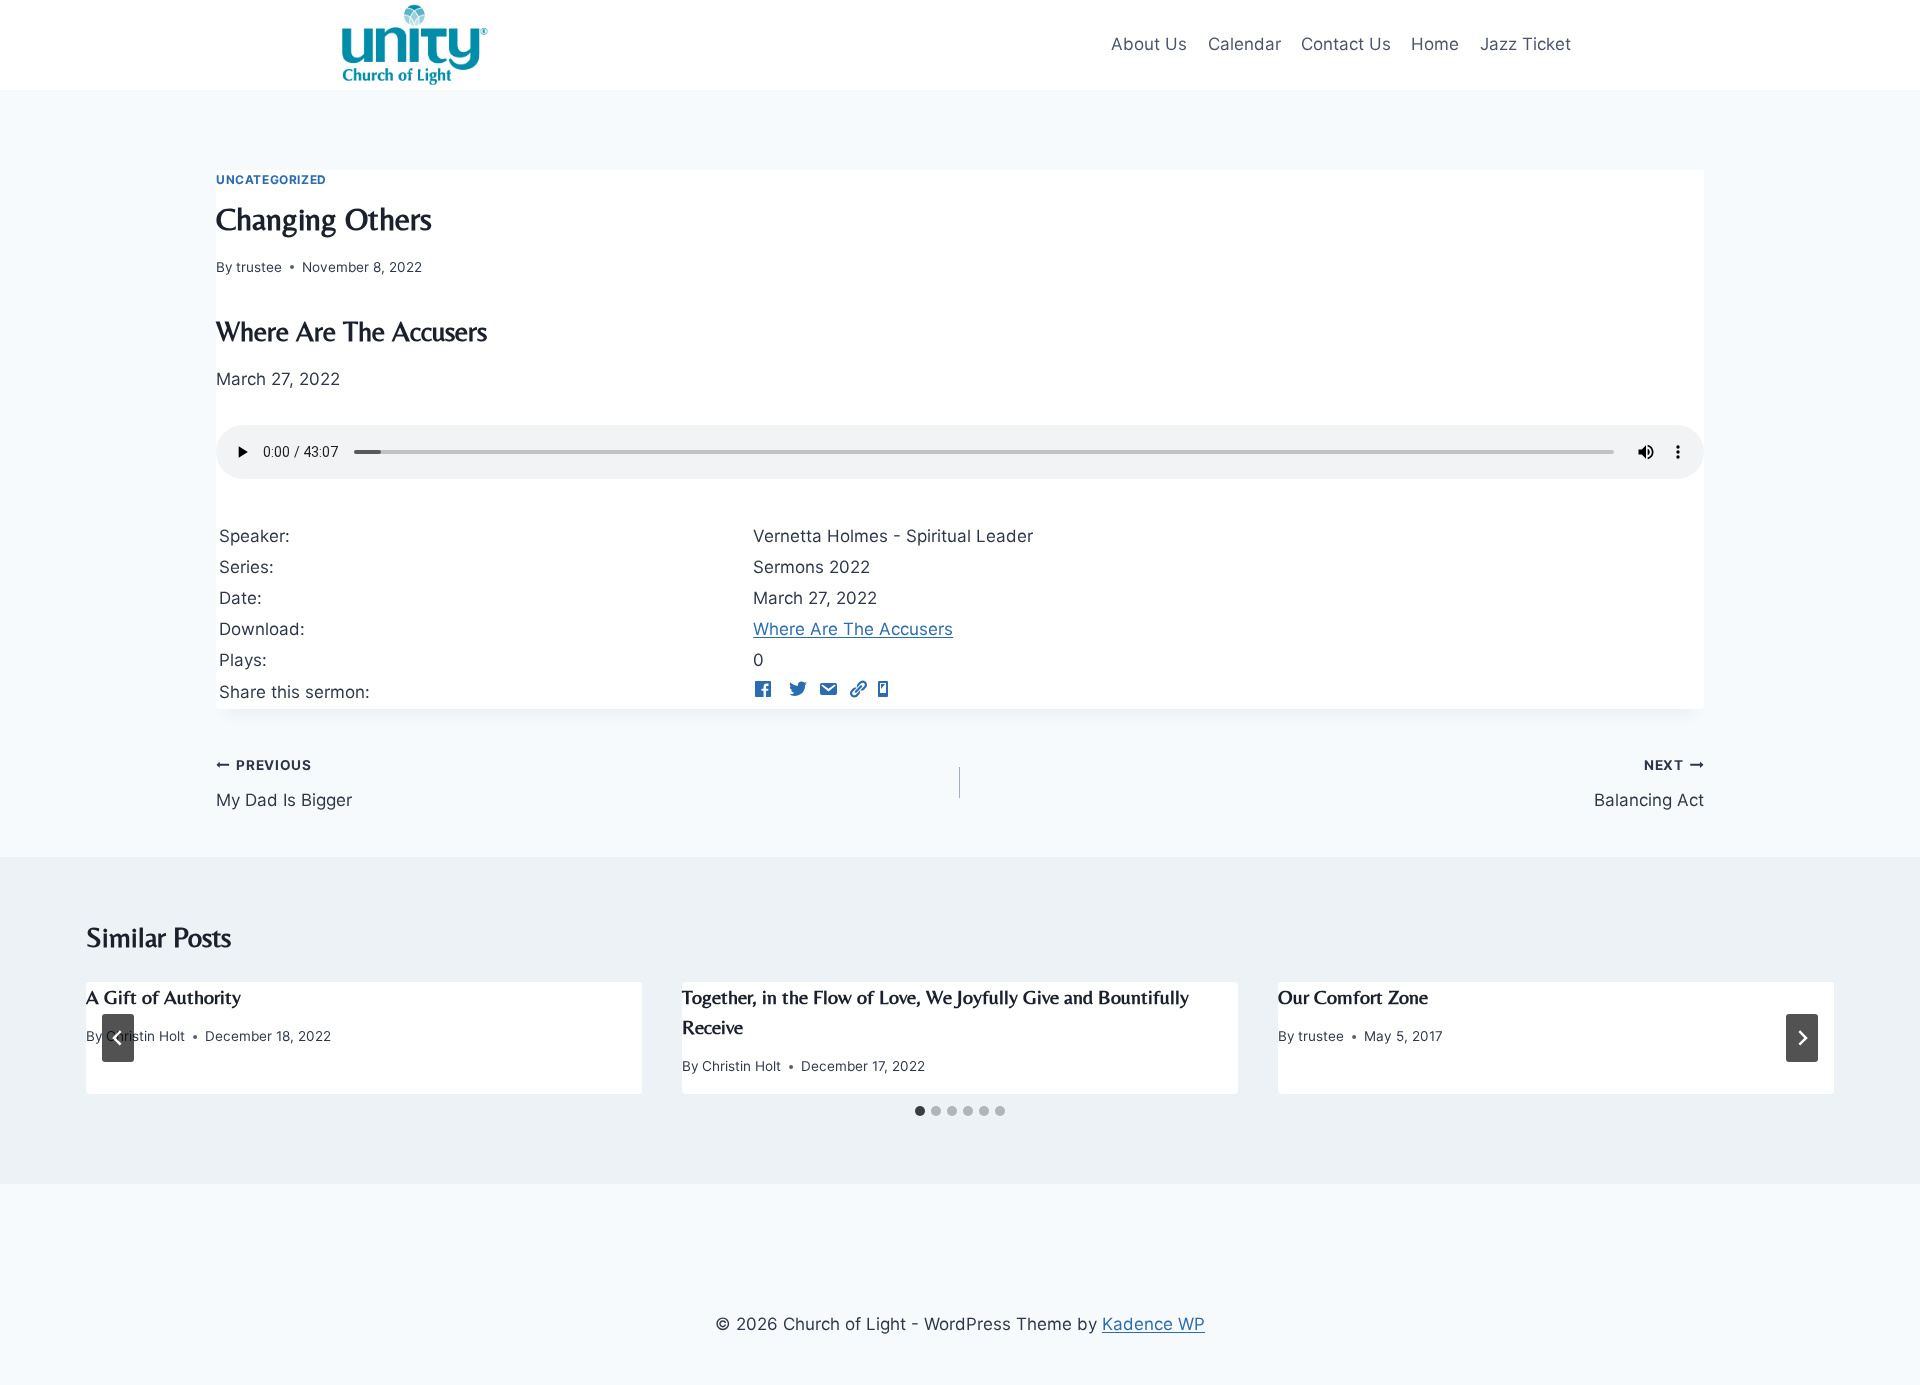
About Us (1149, 44)
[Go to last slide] (118, 1038)
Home (1435, 44)
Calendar (1244, 44)
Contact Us (1346, 44)
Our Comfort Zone (1353, 996)
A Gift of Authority (163, 996)
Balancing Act (1649, 783)
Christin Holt (145, 1036)
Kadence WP (1153, 1324)
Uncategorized (271, 179)
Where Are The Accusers (853, 629)
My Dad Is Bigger (284, 783)
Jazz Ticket (1525, 44)
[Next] (1802, 1038)
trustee (259, 267)
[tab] (920, 1111)
